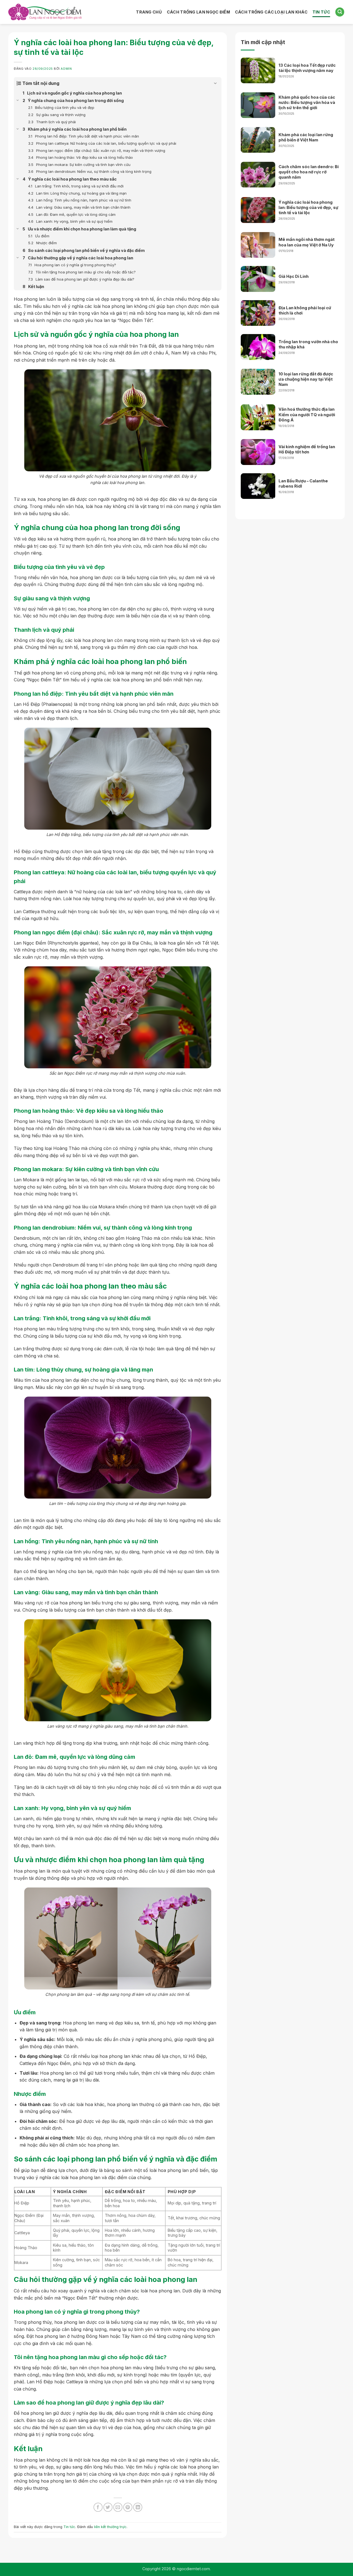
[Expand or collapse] (215, 83)
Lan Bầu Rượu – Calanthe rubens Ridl (303, 484)
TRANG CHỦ (149, 12)
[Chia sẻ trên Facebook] (98, 2507)
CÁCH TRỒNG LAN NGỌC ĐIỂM (198, 12)
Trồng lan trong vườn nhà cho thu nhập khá (308, 344)
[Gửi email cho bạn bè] (118, 2507)
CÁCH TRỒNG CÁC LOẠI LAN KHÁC (271, 12)
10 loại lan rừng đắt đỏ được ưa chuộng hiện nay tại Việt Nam (306, 379)
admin (66, 69)
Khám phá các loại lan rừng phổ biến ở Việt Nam (306, 137)
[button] (340, 12)
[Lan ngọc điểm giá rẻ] (45, 12)
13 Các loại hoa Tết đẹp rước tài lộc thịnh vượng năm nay (307, 68)
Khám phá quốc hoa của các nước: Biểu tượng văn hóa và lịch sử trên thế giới (307, 103)
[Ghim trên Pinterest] (128, 2507)
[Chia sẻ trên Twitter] (108, 2507)
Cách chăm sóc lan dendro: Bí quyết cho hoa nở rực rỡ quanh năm (309, 172)
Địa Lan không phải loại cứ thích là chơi (305, 310)
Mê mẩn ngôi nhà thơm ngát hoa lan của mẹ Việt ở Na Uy (307, 242)
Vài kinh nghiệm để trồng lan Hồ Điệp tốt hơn (307, 449)
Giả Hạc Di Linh (294, 276)
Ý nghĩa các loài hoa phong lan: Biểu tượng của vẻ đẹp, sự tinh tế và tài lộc (308, 208)
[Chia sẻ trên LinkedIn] (138, 2507)
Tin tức (69, 2527)
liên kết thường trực (110, 2527)
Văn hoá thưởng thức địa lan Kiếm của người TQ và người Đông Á (307, 415)
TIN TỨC (321, 12)
